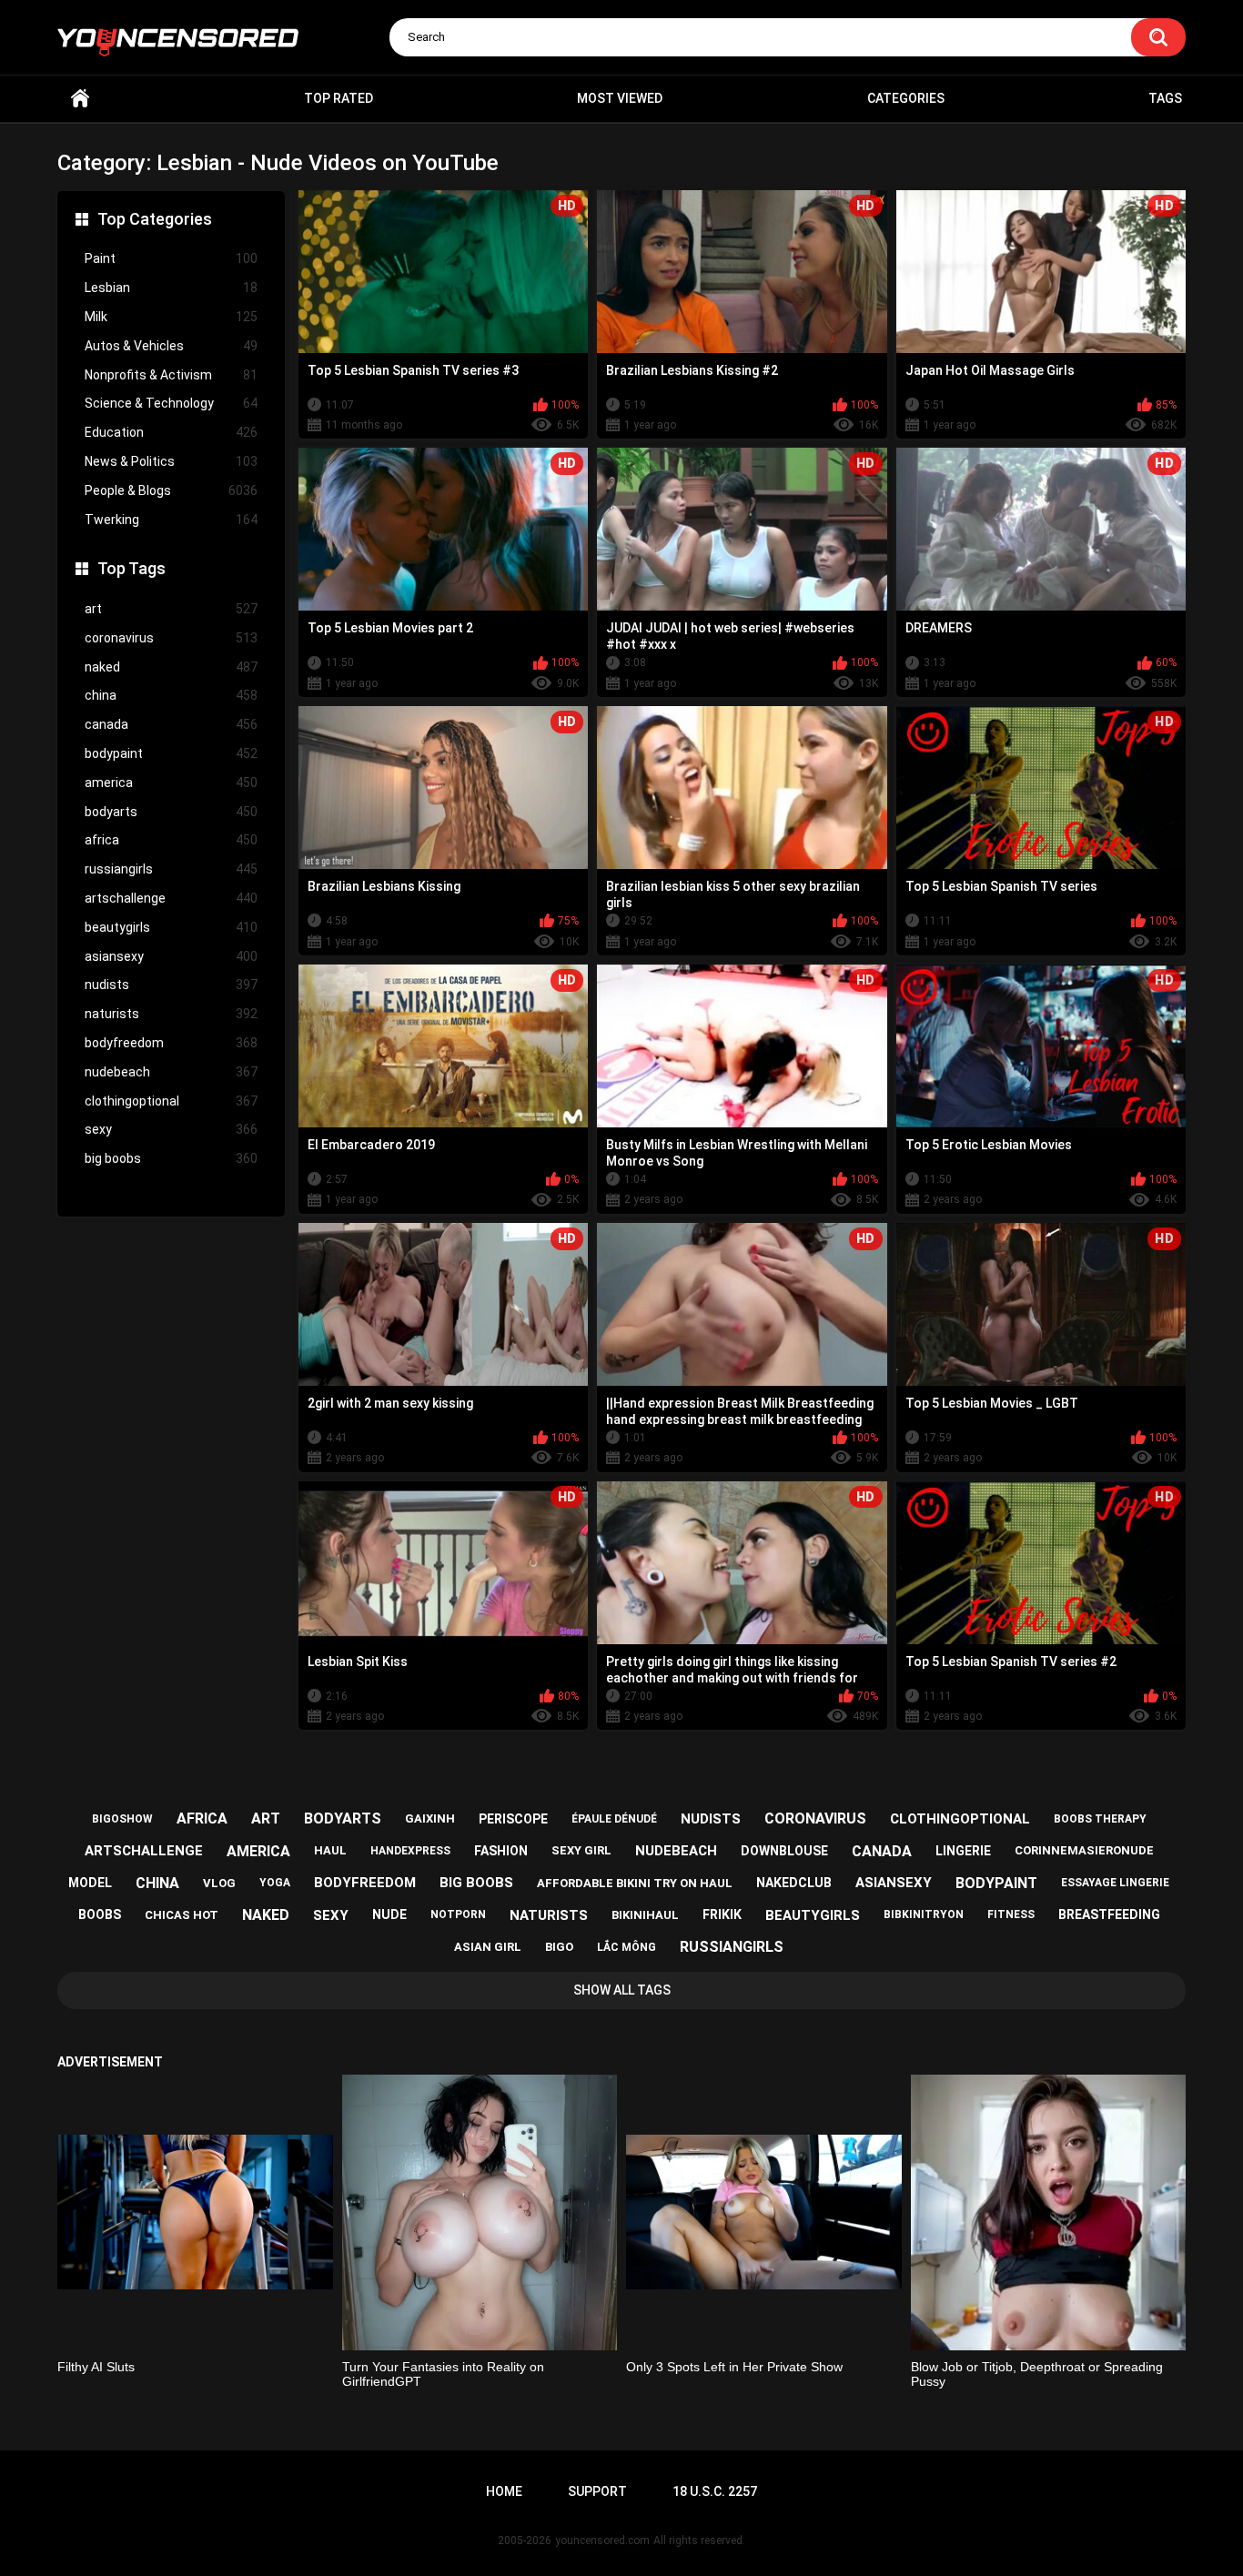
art (171, 609)
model (90, 1883)
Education (171, 432)
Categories (906, 98)
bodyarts (171, 812)
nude (389, 1914)
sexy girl (581, 1850)
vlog (219, 1883)
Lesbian (171, 288)
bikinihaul (645, 1915)
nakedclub (794, 1883)
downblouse (784, 1851)
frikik (722, 1914)
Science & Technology (171, 403)
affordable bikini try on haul (635, 1883)
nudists (171, 985)
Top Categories (155, 219)
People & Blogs (171, 490)
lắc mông (627, 1947)
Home (80, 99)
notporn (458, 1914)
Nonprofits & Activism (171, 375)
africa (171, 840)
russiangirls (171, 869)
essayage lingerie (1115, 1883)
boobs (100, 1914)
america (171, 783)
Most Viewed (620, 98)
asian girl (488, 1947)
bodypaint (171, 753)
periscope (513, 1819)
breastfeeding (1109, 1914)
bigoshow (122, 1819)
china (171, 695)
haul (330, 1850)
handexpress (410, 1851)
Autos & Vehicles (171, 346)
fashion (501, 1851)
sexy (171, 1129)
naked (171, 667)
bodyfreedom (171, 1043)
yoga (275, 1883)
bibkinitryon (924, 1914)
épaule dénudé (614, 1819)
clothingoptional (171, 1101)
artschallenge (171, 898)
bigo (559, 1947)
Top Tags (131, 568)
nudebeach (171, 1072)
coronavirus (171, 638)
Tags (1165, 98)
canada (171, 724)
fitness (1011, 1914)
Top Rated (339, 98)
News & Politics (171, 461)
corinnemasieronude (1084, 1850)
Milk (171, 317)
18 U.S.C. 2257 (715, 2491)
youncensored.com (602, 2541)
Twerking (171, 520)
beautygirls (171, 927)
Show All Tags (622, 1990)
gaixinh (430, 1818)
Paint (171, 258)
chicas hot (182, 1915)
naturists (171, 1014)
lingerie (963, 1851)
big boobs (171, 1158)
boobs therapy (1100, 1819)
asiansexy (171, 956)
